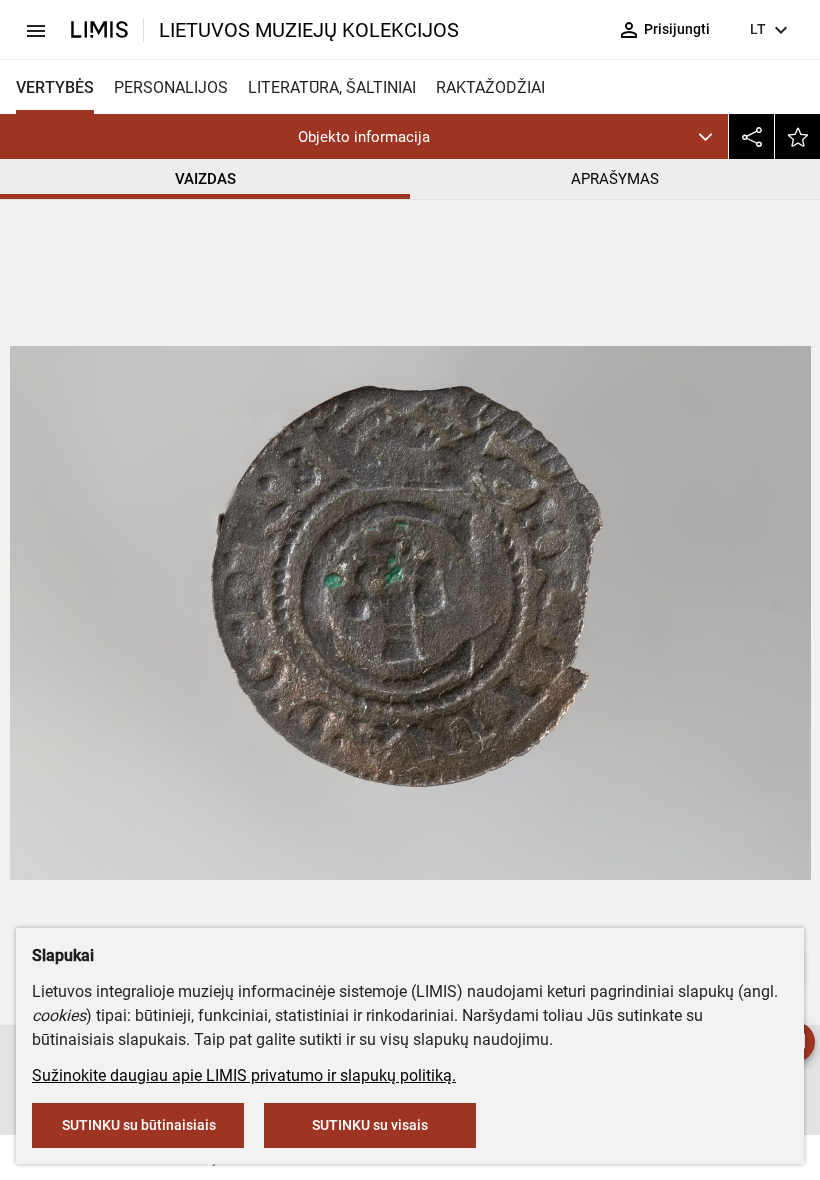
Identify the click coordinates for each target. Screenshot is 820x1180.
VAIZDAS (205, 179)
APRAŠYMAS (615, 179)
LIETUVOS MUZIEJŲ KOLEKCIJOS (309, 30)
